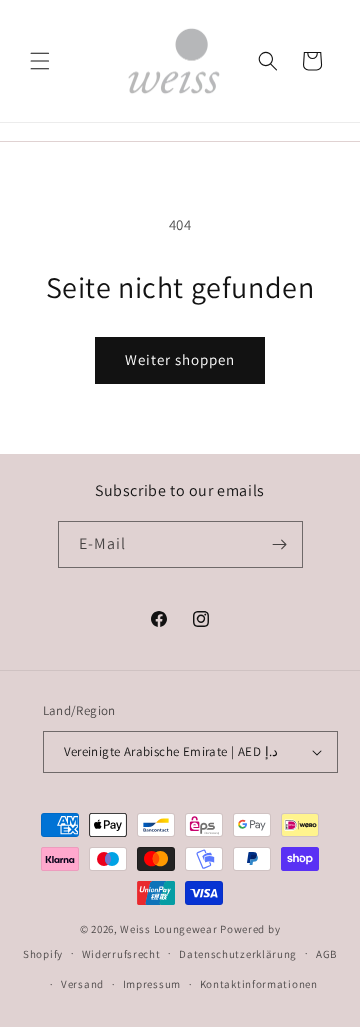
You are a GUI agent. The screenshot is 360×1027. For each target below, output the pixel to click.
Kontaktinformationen (259, 984)
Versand (82, 984)
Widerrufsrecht (121, 954)
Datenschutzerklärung (238, 954)
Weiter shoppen (180, 359)
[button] (40, 61)
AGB (326, 954)
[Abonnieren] (280, 544)
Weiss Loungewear (168, 929)
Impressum (152, 984)
